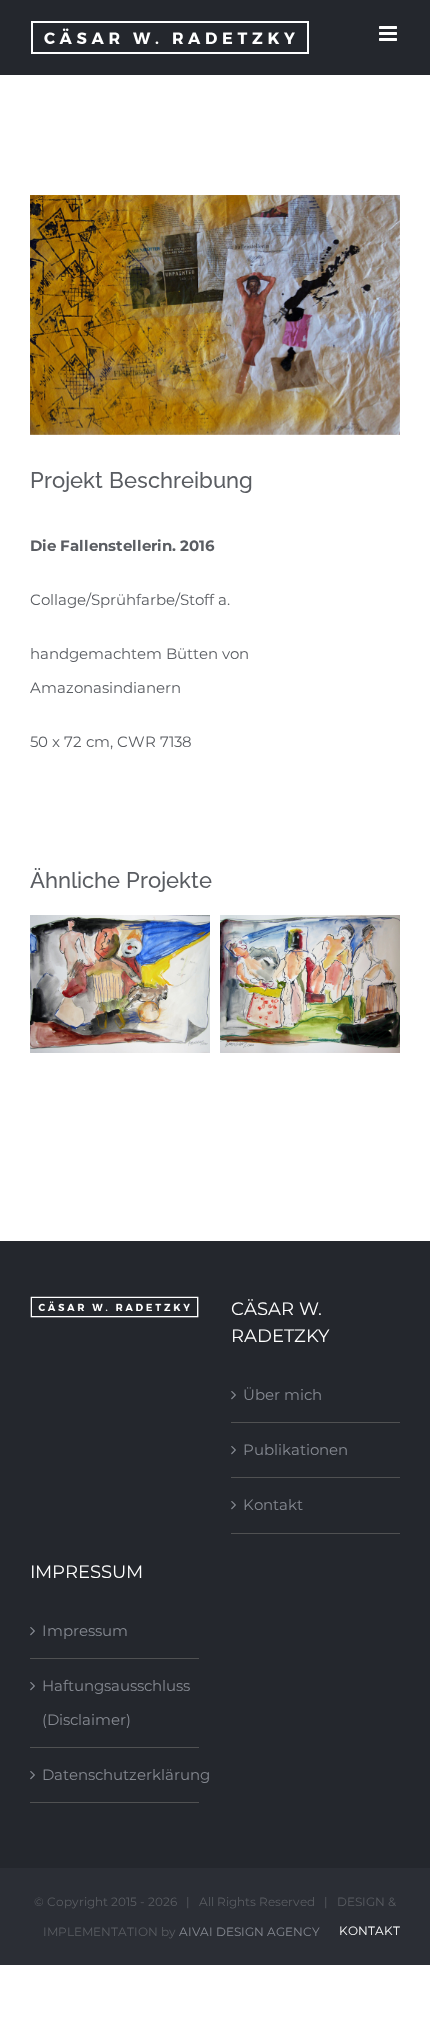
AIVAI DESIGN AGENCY (249, 1931)
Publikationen (295, 1449)
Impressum (85, 1630)
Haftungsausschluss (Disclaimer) (115, 1702)
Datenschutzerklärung (115, 1774)
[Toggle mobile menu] (389, 33)
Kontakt (273, 1504)
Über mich (282, 1394)
